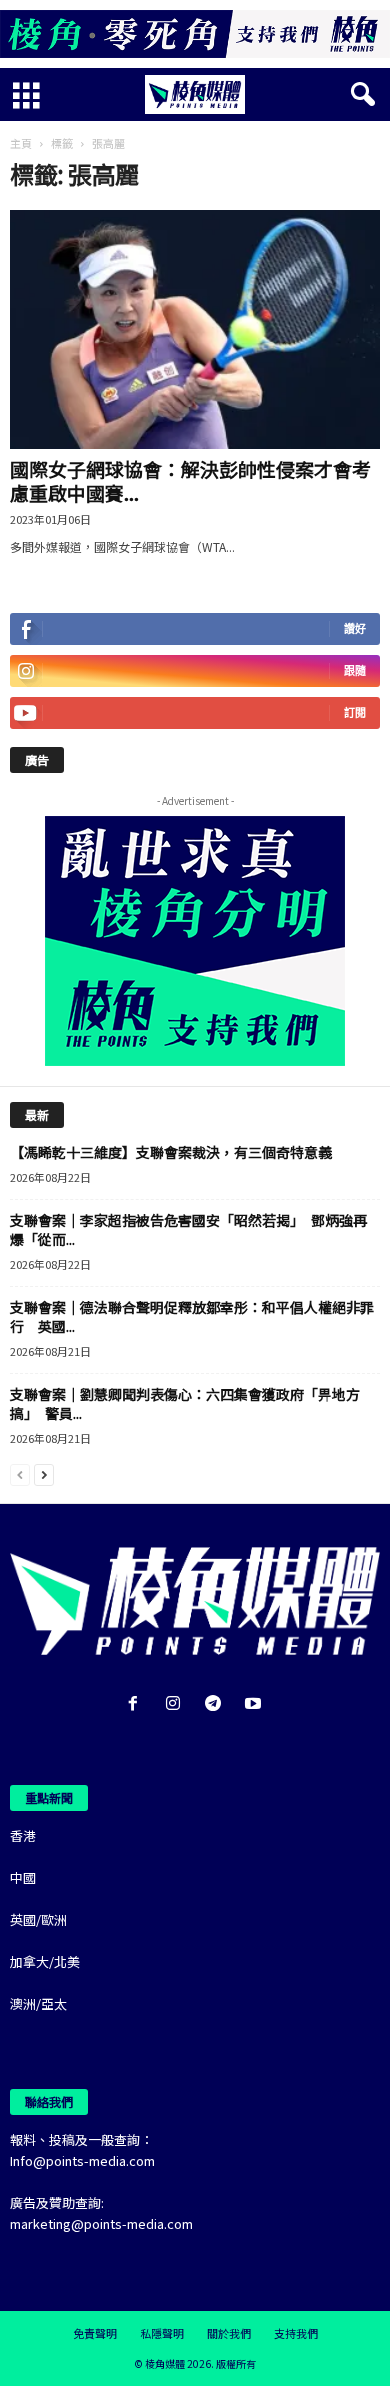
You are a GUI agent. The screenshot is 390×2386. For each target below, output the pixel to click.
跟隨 (355, 670)
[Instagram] (177, 1704)
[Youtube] (255, 1704)
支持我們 (296, 2333)
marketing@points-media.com (101, 2223)
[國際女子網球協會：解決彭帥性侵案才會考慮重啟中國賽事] (195, 329)
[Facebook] (137, 1704)
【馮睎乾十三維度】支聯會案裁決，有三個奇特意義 (171, 1152)
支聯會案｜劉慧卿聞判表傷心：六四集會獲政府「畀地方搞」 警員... (185, 1403)
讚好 (355, 628)
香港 (23, 1835)
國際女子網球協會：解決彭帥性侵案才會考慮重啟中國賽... (190, 480)
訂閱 (355, 712)
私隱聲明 (162, 2333)
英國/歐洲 (38, 1919)
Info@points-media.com (82, 2160)
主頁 (21, 143)
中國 (23, 1877)
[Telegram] (217, 1704)
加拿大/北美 (45, 1961)
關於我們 (229, 2333)
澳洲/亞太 (38, 2003)
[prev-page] (20, 1473)
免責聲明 (95, 2333)
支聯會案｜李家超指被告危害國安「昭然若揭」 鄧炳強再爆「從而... (188, 1229)
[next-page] (44, 1473)
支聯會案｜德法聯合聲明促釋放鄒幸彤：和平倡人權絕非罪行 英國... (192, 1316)
